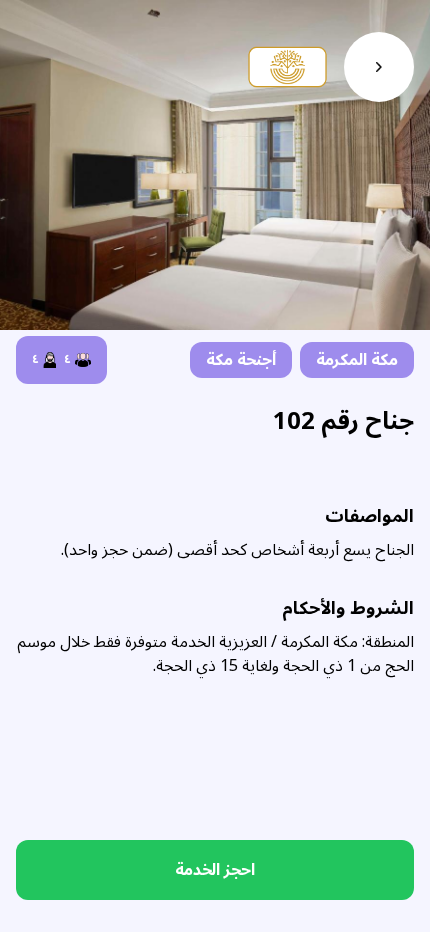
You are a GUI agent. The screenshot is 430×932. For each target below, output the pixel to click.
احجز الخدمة (215, 870)
